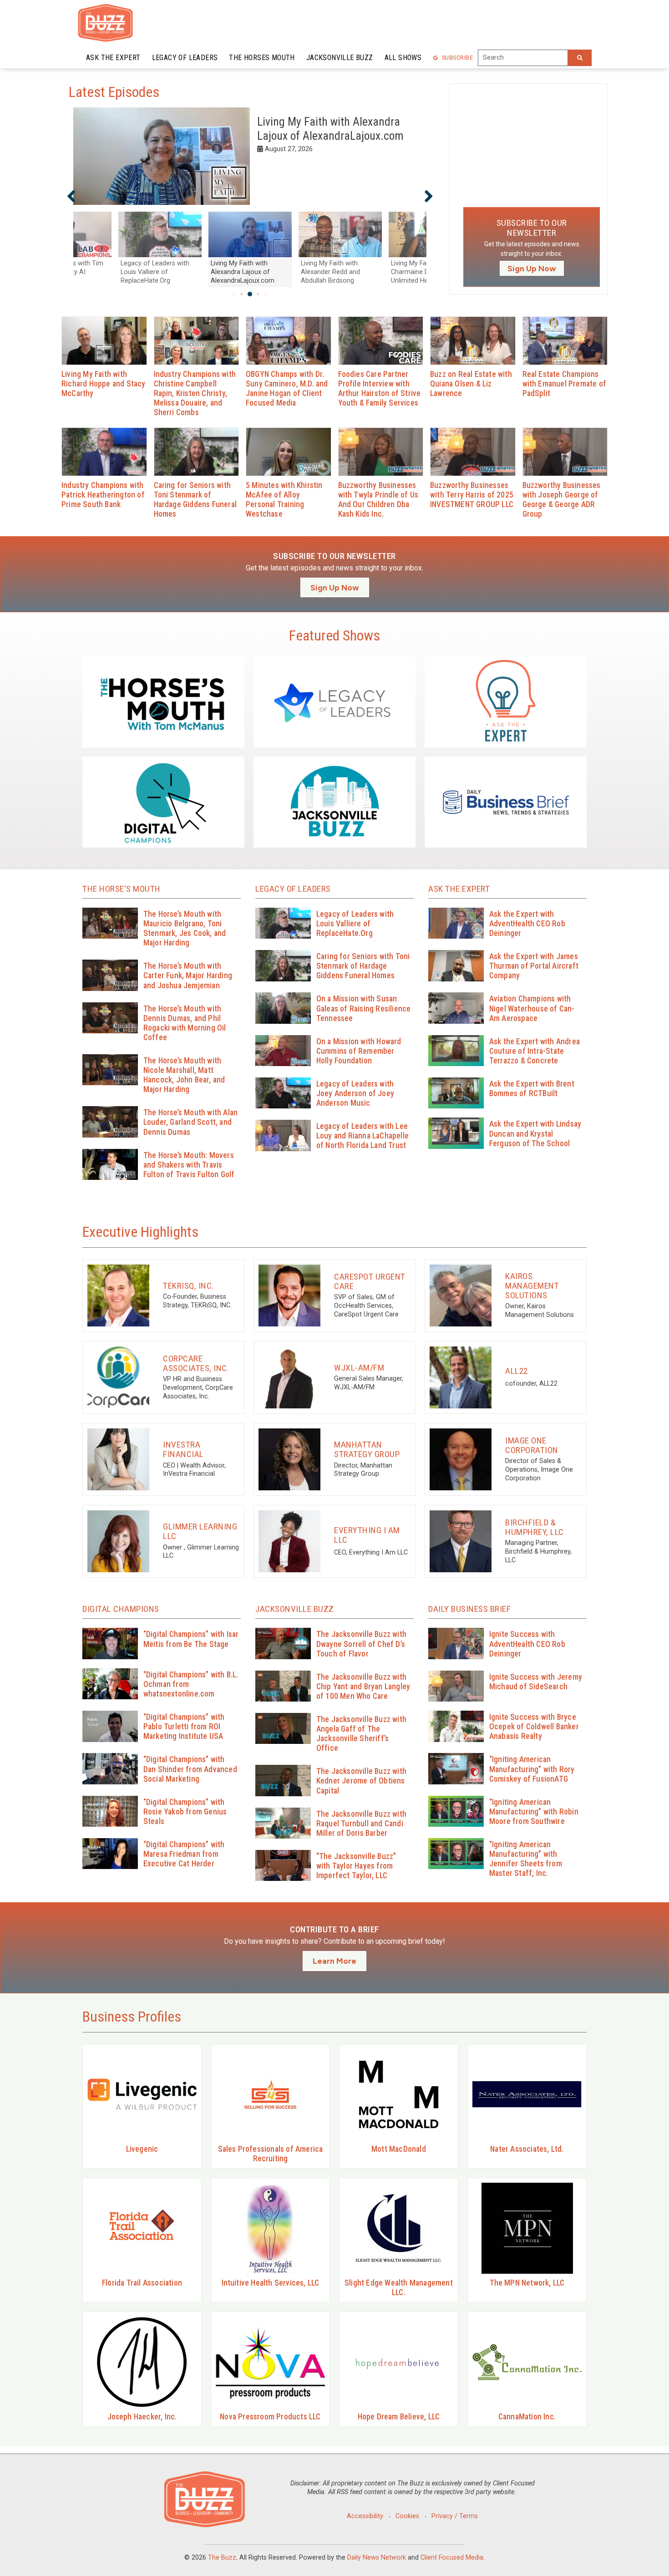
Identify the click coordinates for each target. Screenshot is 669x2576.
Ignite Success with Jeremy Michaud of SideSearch (536, 1682)
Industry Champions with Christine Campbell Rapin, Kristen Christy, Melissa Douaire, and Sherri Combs (195, 394)
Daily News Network (377, 2558)
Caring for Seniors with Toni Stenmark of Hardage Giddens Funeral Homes (195, 500)
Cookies (407, 2516)
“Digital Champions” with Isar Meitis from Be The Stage (191, 1639)
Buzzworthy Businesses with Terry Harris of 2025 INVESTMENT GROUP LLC (472, 495)
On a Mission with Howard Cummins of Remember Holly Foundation (359, 1051)
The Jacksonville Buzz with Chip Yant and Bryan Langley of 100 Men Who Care (363, 1687)
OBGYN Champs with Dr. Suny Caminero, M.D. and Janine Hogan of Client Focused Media (287, 389)
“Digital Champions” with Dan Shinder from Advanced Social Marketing (190, 1769)
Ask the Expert (113, 58)
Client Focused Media (452, 2558)
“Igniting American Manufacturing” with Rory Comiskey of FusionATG (532, 1769)
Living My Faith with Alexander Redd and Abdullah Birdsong (328, 129)
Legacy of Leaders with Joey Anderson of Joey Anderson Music (355, 1093)
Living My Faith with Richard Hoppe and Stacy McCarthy (104, 384)
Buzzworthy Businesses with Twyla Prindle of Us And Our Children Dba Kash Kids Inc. (378, 500)
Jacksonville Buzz (340, 58)
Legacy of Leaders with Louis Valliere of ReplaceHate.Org (355, 924)
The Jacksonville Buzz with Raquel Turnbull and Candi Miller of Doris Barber (361, 1824)
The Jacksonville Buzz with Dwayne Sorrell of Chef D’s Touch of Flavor (361, 1644)
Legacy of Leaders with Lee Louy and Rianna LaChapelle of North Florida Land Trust (362, 1136)
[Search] (580, 58)
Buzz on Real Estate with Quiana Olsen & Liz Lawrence (471, 384)
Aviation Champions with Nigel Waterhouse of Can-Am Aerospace (532, 1008)
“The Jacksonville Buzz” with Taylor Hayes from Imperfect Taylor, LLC (356, 1866)
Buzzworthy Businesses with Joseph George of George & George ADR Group (562, 500)
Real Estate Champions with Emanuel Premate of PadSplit (565, 384)
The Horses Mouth (262, 58)
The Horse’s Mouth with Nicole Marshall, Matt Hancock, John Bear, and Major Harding (184, 1075)
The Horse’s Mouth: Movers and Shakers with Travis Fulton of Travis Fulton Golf (189, 1165)
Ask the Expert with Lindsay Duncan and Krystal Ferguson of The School (535, 1133)
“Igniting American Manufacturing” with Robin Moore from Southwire (534, 1812)
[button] (71, 196)
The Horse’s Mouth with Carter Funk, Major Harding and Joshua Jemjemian (188, 976)
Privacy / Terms (455, 2516)
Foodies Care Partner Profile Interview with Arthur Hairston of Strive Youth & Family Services (380, 389)
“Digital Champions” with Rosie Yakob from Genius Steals (185, 1812)
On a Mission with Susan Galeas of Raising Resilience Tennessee (364, 1008)
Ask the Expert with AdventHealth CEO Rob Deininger (527, 924)
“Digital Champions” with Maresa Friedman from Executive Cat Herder (184, 1854)
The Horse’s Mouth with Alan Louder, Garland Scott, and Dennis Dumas (190, 1122)
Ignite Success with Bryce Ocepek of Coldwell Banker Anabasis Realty (534, 1727)
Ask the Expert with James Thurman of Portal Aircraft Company (534, 966)
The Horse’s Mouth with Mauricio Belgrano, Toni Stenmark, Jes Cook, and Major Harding (185, 928)
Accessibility (365, 2516)
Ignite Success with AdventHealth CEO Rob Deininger (527, 1644)
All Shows (403, 58)
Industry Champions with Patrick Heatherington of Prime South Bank (103, 495)
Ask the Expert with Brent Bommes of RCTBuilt (532, 1089)
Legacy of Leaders (185, 58)
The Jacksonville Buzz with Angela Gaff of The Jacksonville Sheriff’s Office (361, 1734)
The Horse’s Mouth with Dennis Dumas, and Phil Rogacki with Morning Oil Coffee (185, 1023)
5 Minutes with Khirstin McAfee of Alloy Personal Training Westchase (284, 500)
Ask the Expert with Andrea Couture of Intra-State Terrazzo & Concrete (535, 1051)
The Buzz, (223, 2558)
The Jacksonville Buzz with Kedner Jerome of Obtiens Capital (361, 1781)
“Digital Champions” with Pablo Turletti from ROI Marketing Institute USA (184, 1727)
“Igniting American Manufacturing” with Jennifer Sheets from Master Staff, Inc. (526, 1859)
